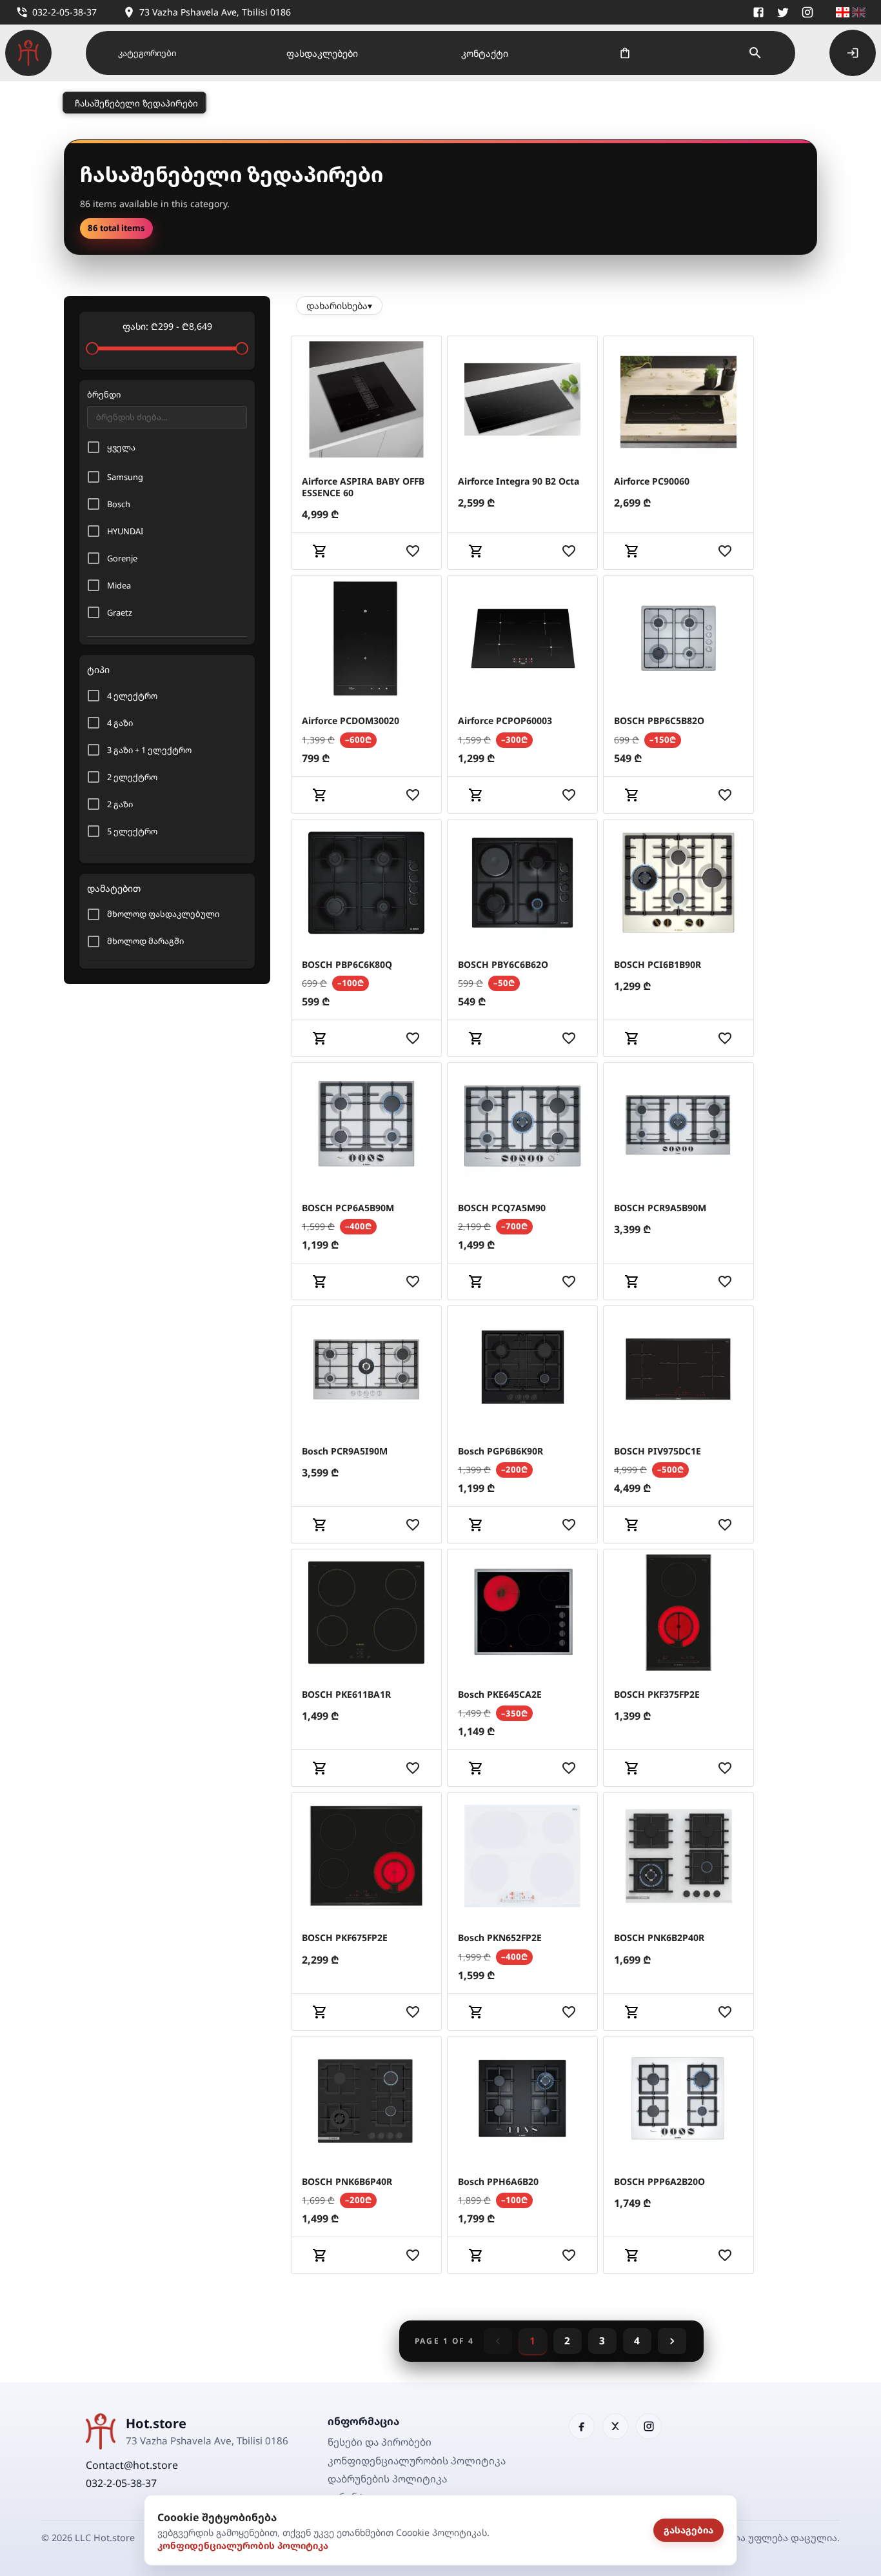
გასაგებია (688, 2530)
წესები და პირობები (380, 2442)
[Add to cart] (320, 551)
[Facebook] (758, 12)
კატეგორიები (147, 53)
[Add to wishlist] (413, 551)
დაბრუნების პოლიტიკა (387, 2479)
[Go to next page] (672, 2341)
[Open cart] (625, 53)
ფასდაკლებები (322, 53)
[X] (783, 12)
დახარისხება (339, 306)
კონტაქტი (485, 53)
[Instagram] (807, 12)
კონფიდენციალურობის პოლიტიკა (243, 2545)
